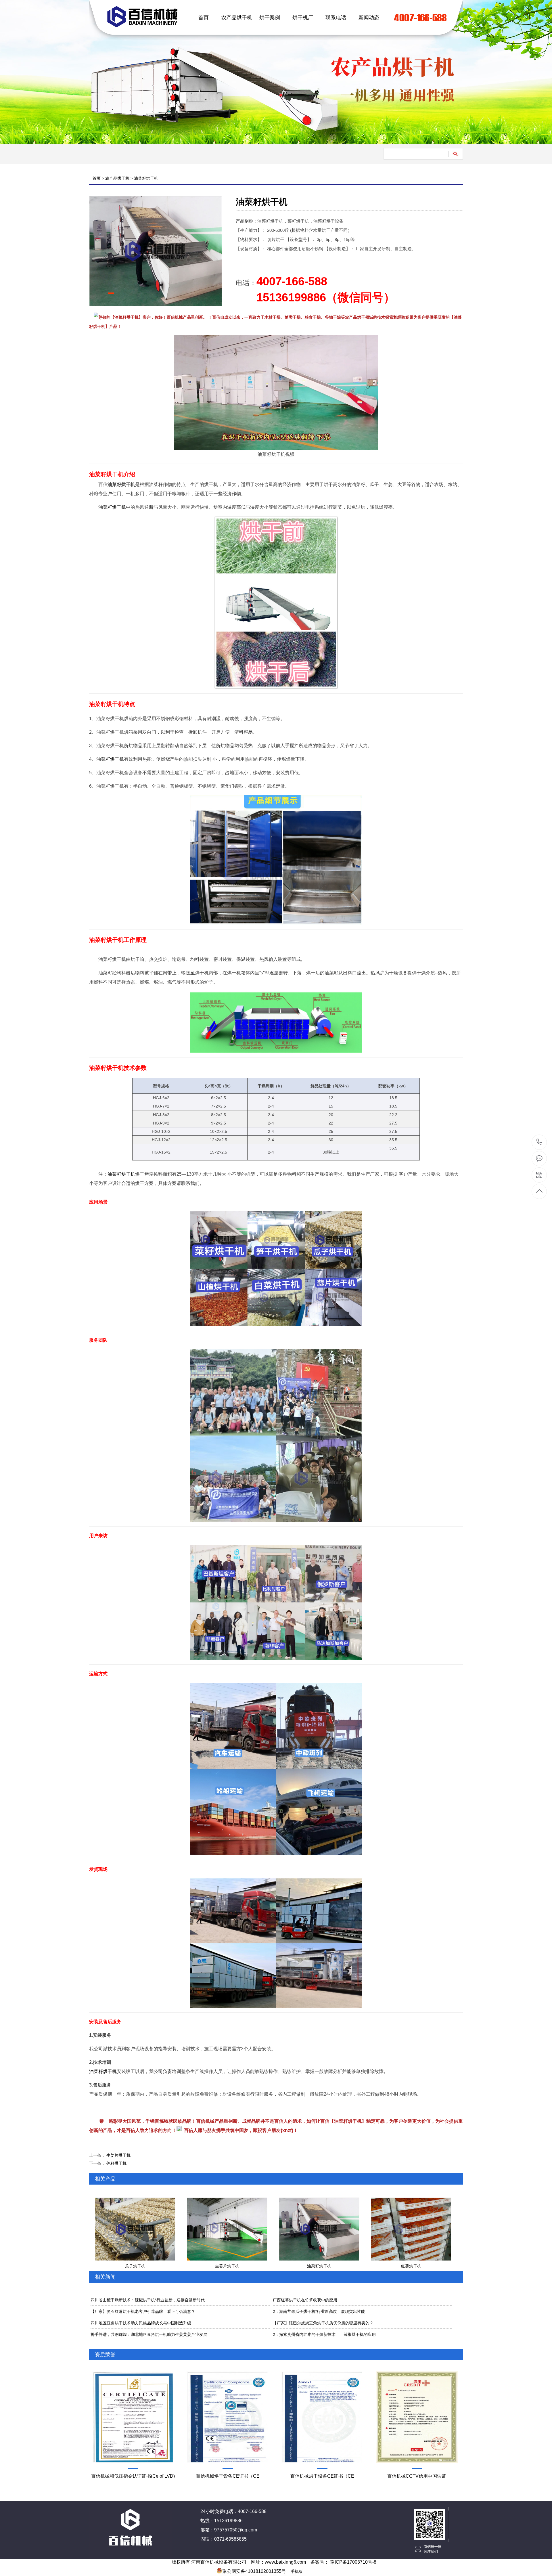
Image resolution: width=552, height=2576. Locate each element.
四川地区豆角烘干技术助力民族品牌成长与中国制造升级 (141, 2323)
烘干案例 (270, 18)
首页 (204, 18)
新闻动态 (369, 18)
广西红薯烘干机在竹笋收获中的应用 (305, 2300)
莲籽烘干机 (116, 2163)
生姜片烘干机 (118, 2155)
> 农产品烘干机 (116, 178)
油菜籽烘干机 (146, 178)
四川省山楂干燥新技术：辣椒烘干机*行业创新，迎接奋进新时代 (148, 2300)
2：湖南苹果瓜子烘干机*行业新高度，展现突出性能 (319, 2311)
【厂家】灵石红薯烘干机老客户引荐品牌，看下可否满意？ (143, 2311)
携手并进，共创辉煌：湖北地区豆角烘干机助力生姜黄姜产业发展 (149, 2334)
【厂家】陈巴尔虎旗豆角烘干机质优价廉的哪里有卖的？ (323, 2323)
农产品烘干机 (237, 18)
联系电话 (336, 18)
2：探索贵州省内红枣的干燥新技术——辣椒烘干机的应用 (324, 2334)
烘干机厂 (303, 18)
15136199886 (539, 1142)
